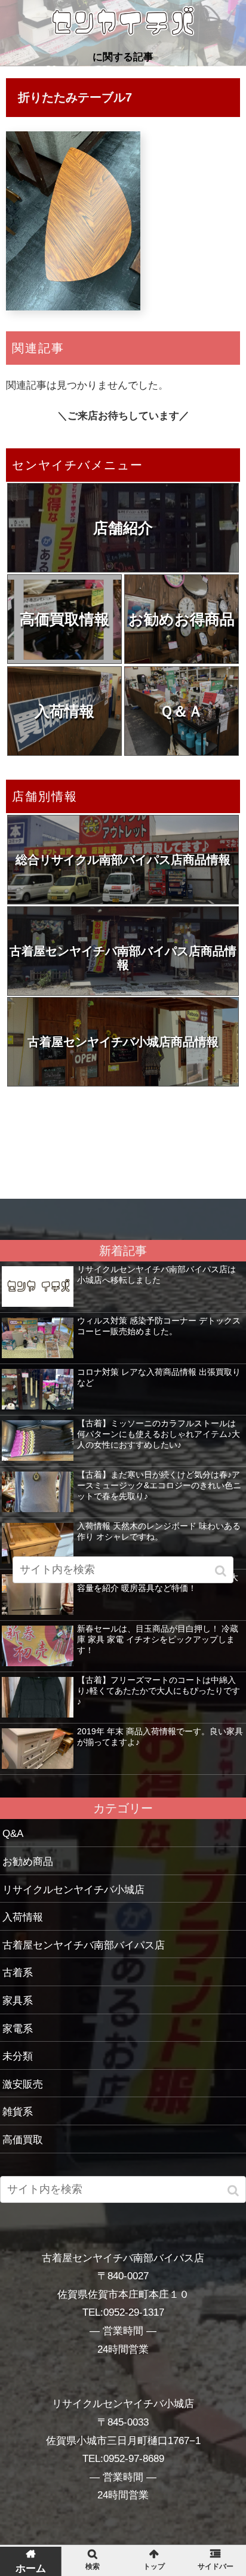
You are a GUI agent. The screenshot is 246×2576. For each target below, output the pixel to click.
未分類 (18, 2056)
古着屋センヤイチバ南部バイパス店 (84, 1945)
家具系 (18, 2001)
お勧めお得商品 (182, 619)
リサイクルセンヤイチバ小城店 (73, 1890)
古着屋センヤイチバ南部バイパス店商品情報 (123, 958)
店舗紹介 (123, 528)
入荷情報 (64, 711)
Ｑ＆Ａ (181, 711)
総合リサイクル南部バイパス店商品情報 (123, 860)
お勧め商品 (28, 1862)
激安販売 (23, 2084)
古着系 (18, 1973)
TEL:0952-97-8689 (123, 2459)
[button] (234, 2191)
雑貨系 (18, 2112)
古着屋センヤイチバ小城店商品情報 (123, 1042)
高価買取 (23, 2140)
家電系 (18, 2029)
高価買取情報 (64, 619)
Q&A (13, 1834)
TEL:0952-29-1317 (123, 2312)
